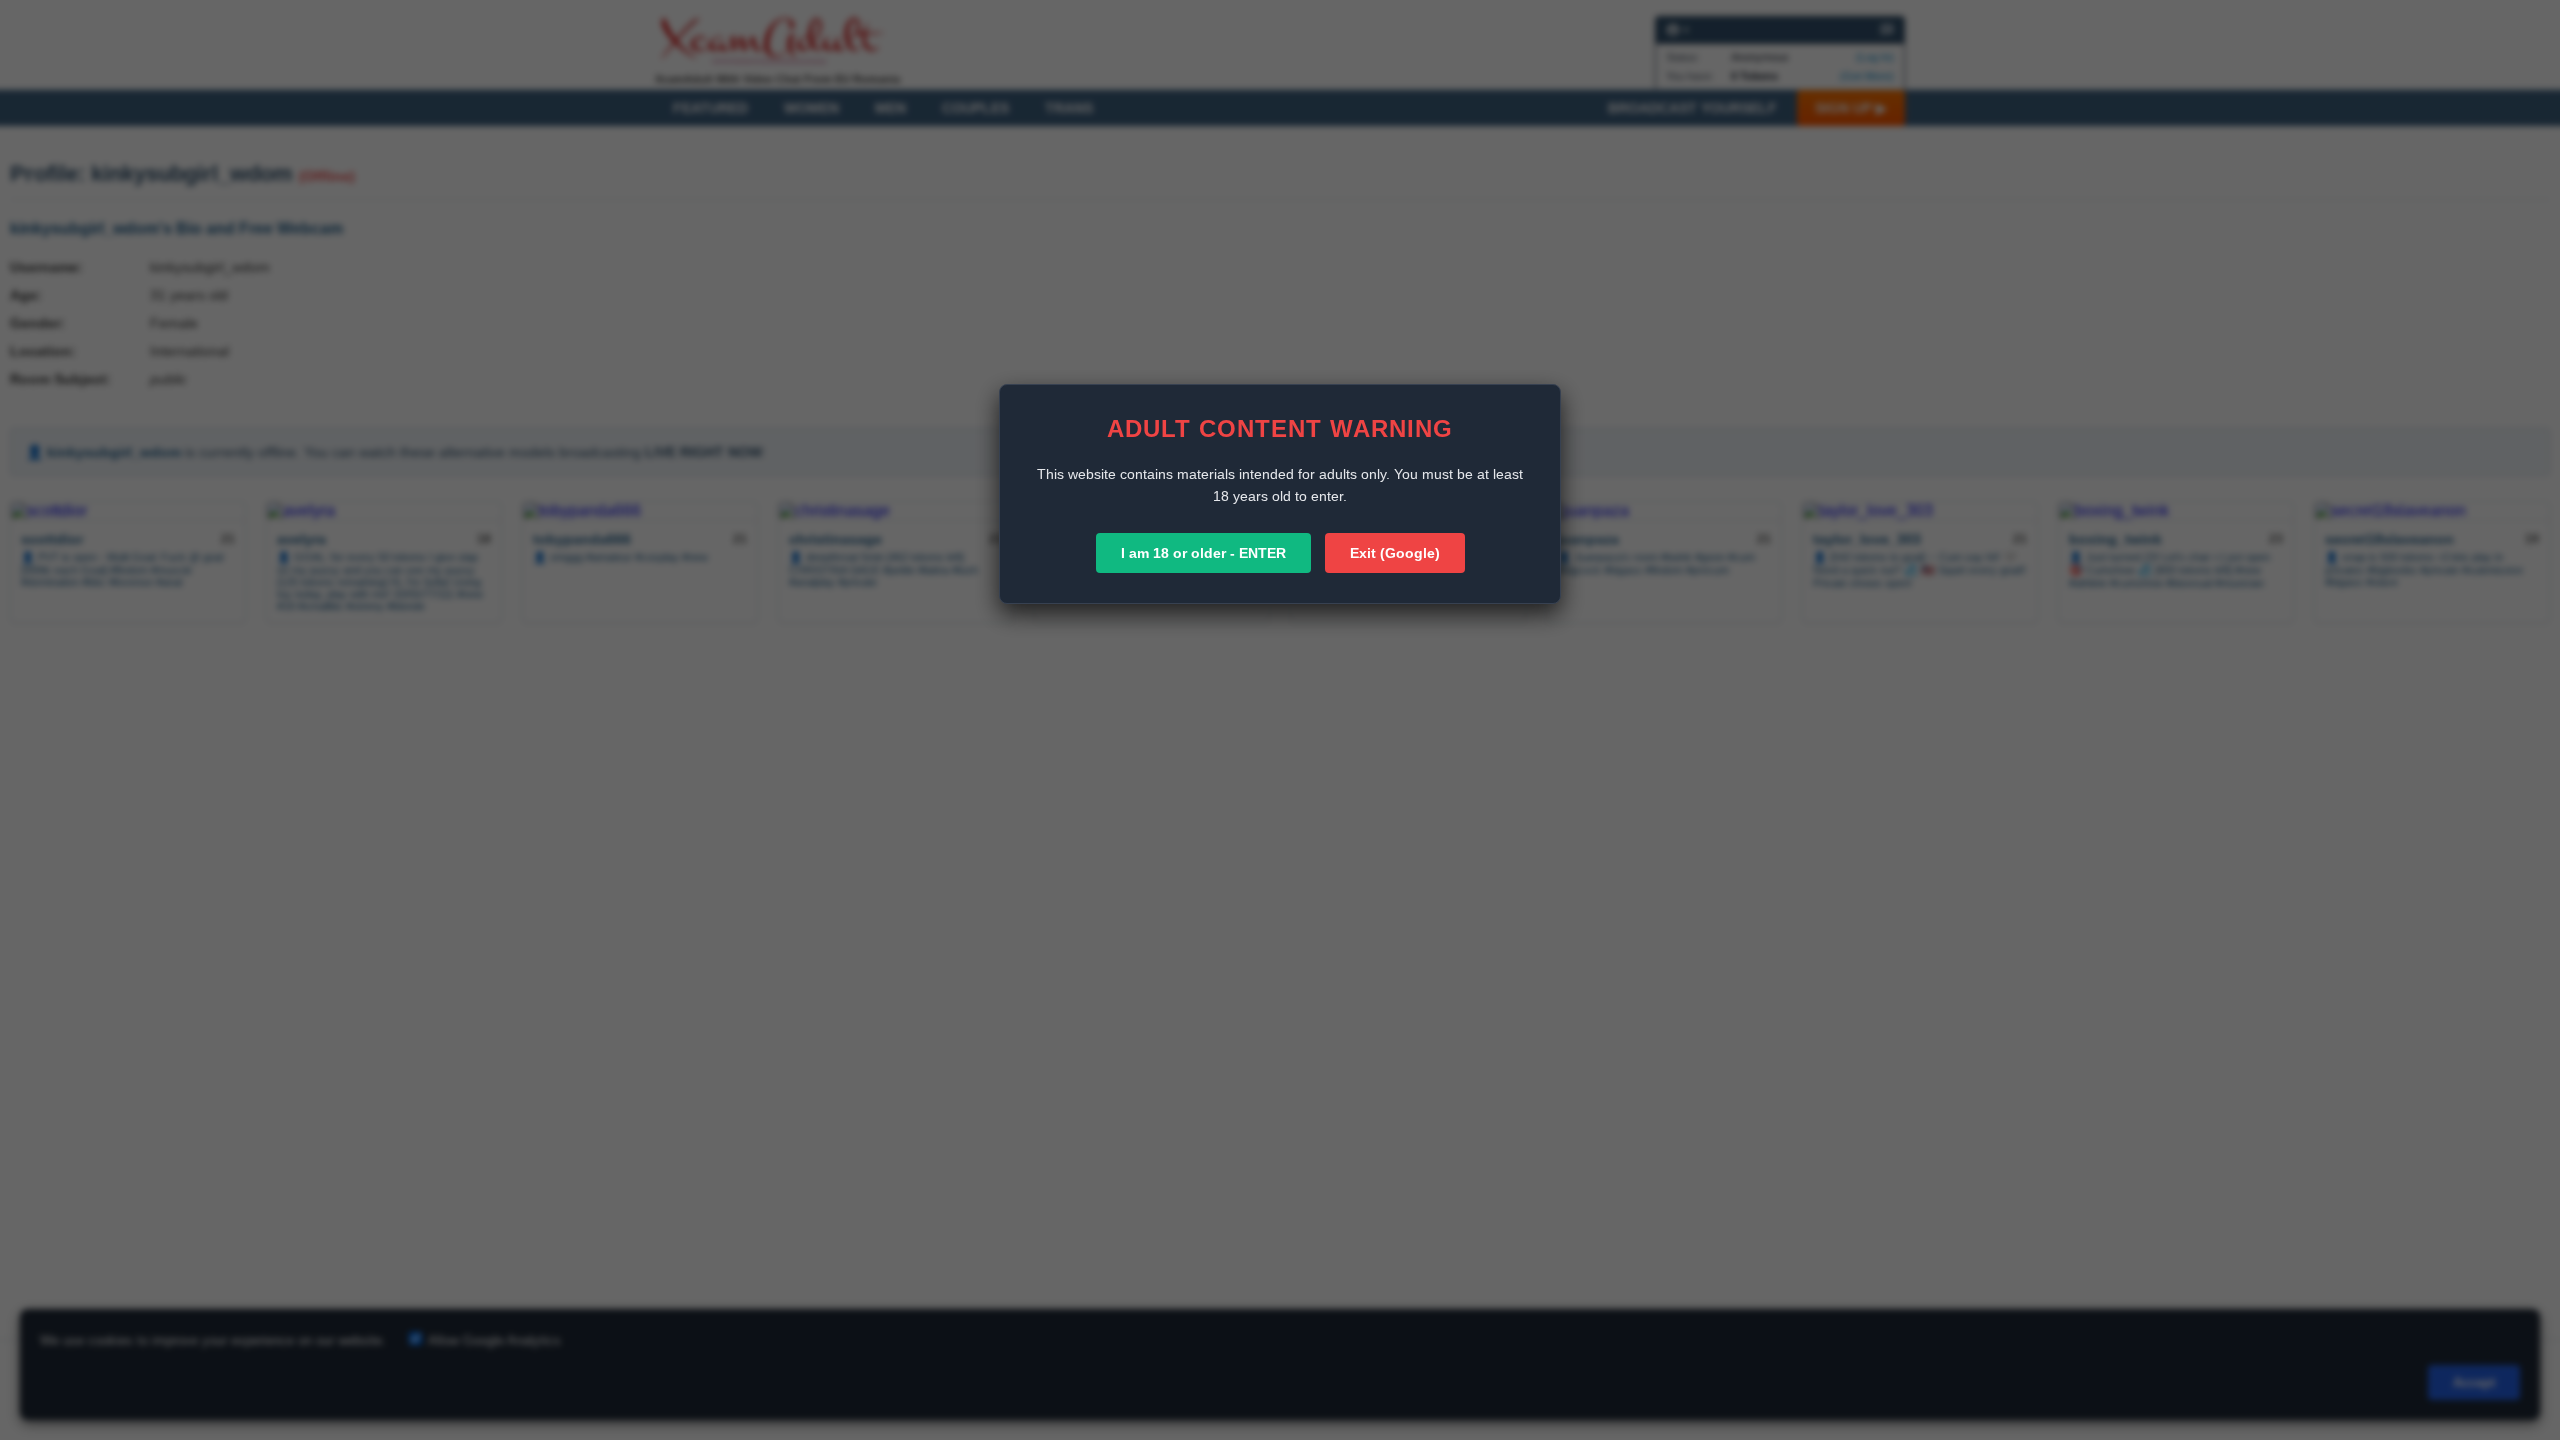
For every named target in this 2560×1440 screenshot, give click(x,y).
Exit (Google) (1395, 553)
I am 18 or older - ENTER (1203, 553)
